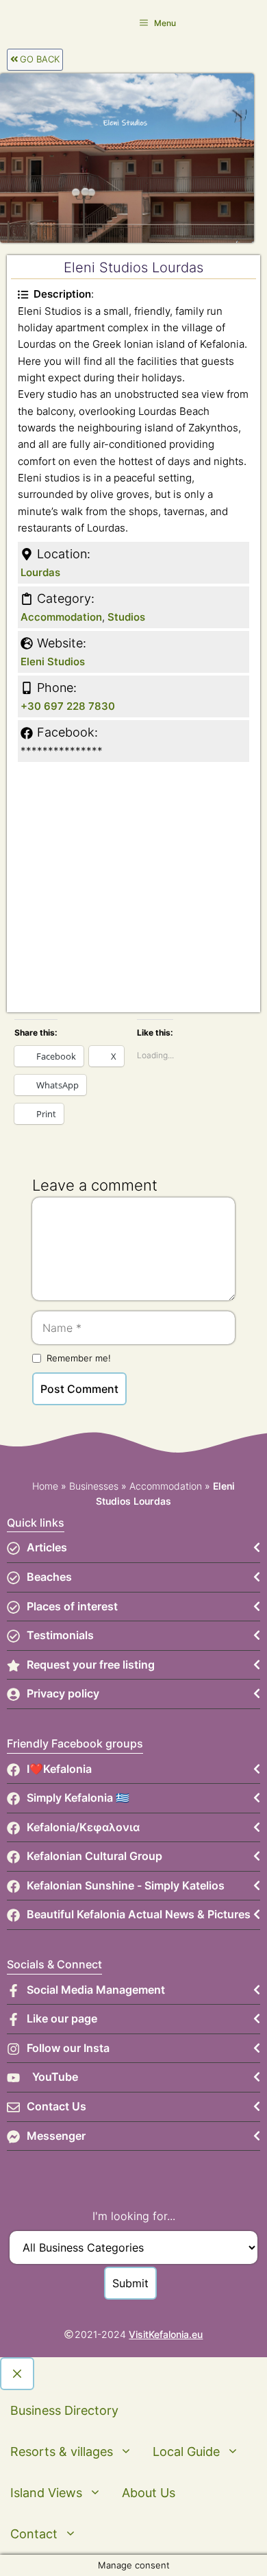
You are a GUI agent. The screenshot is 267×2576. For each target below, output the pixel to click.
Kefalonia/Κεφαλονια (83, 1827)
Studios (126, 617)
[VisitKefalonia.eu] (27, 22)
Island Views (46, 2493)
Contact (34, 2534)
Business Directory (64, 2410)
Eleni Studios (53, 661)
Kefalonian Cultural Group (94, 1856)
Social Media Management (96, 1990)
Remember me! (79, 1358)
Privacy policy (63, 1693)
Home (45, 1486)
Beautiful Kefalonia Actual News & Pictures (139, 1914)
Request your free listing (91, 1665)
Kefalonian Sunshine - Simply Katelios (126, 1885)
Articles (47, 1547)
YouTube (55, 2077)
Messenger (56, 2136)
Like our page (62, 2018)
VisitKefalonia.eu (166, 2334)
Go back (40, 59)
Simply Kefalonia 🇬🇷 (78, 1798)
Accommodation (61, 617)
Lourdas (40, 572)
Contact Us (56, 2106)
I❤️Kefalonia (59, 1769)
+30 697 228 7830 (68, 706)
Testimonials (60, 1635)
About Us (149, 2493)
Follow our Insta (68, 2048)
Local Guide (186, 2452)
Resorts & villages (62, 2452)
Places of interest (72, 1606)
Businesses (94, 1486)
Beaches (49, 1577)
